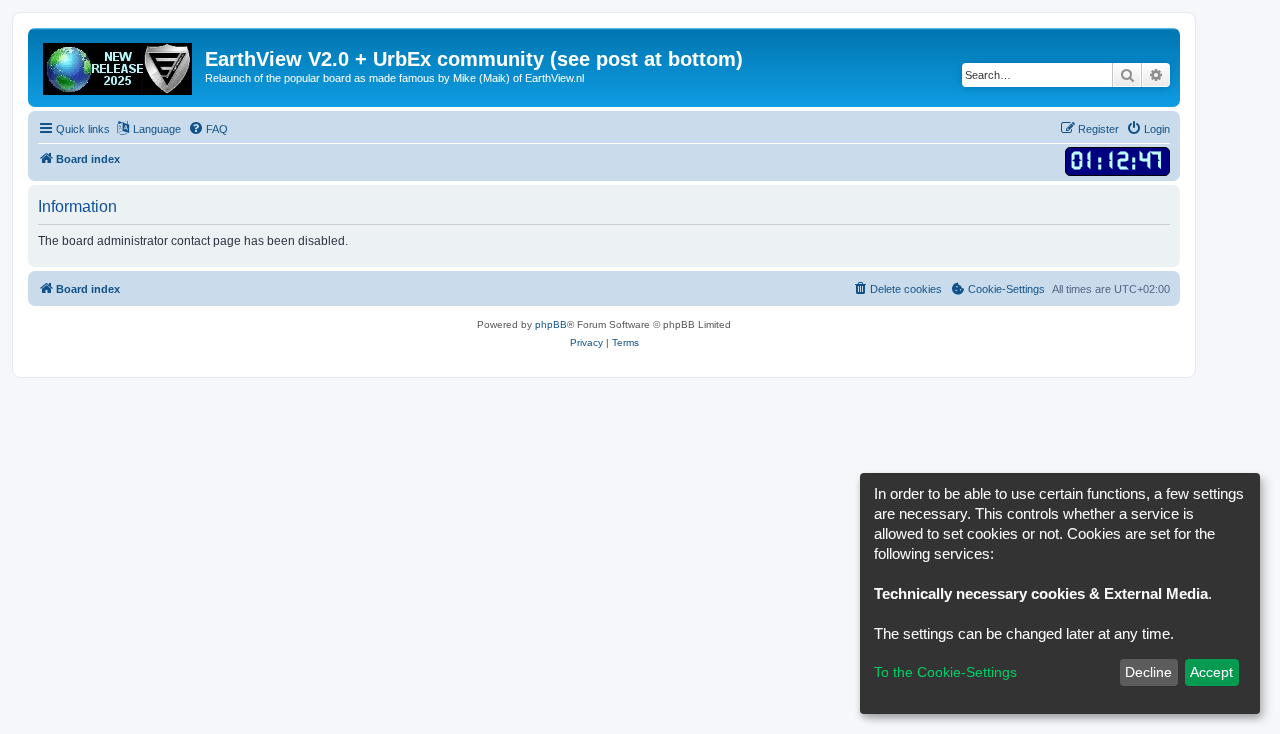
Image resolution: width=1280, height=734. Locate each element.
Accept (1211, 672)
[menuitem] (208, 129)
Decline (1148, 672)
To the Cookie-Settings (945, 672)
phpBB (551, 324)
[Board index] (119, 65)
